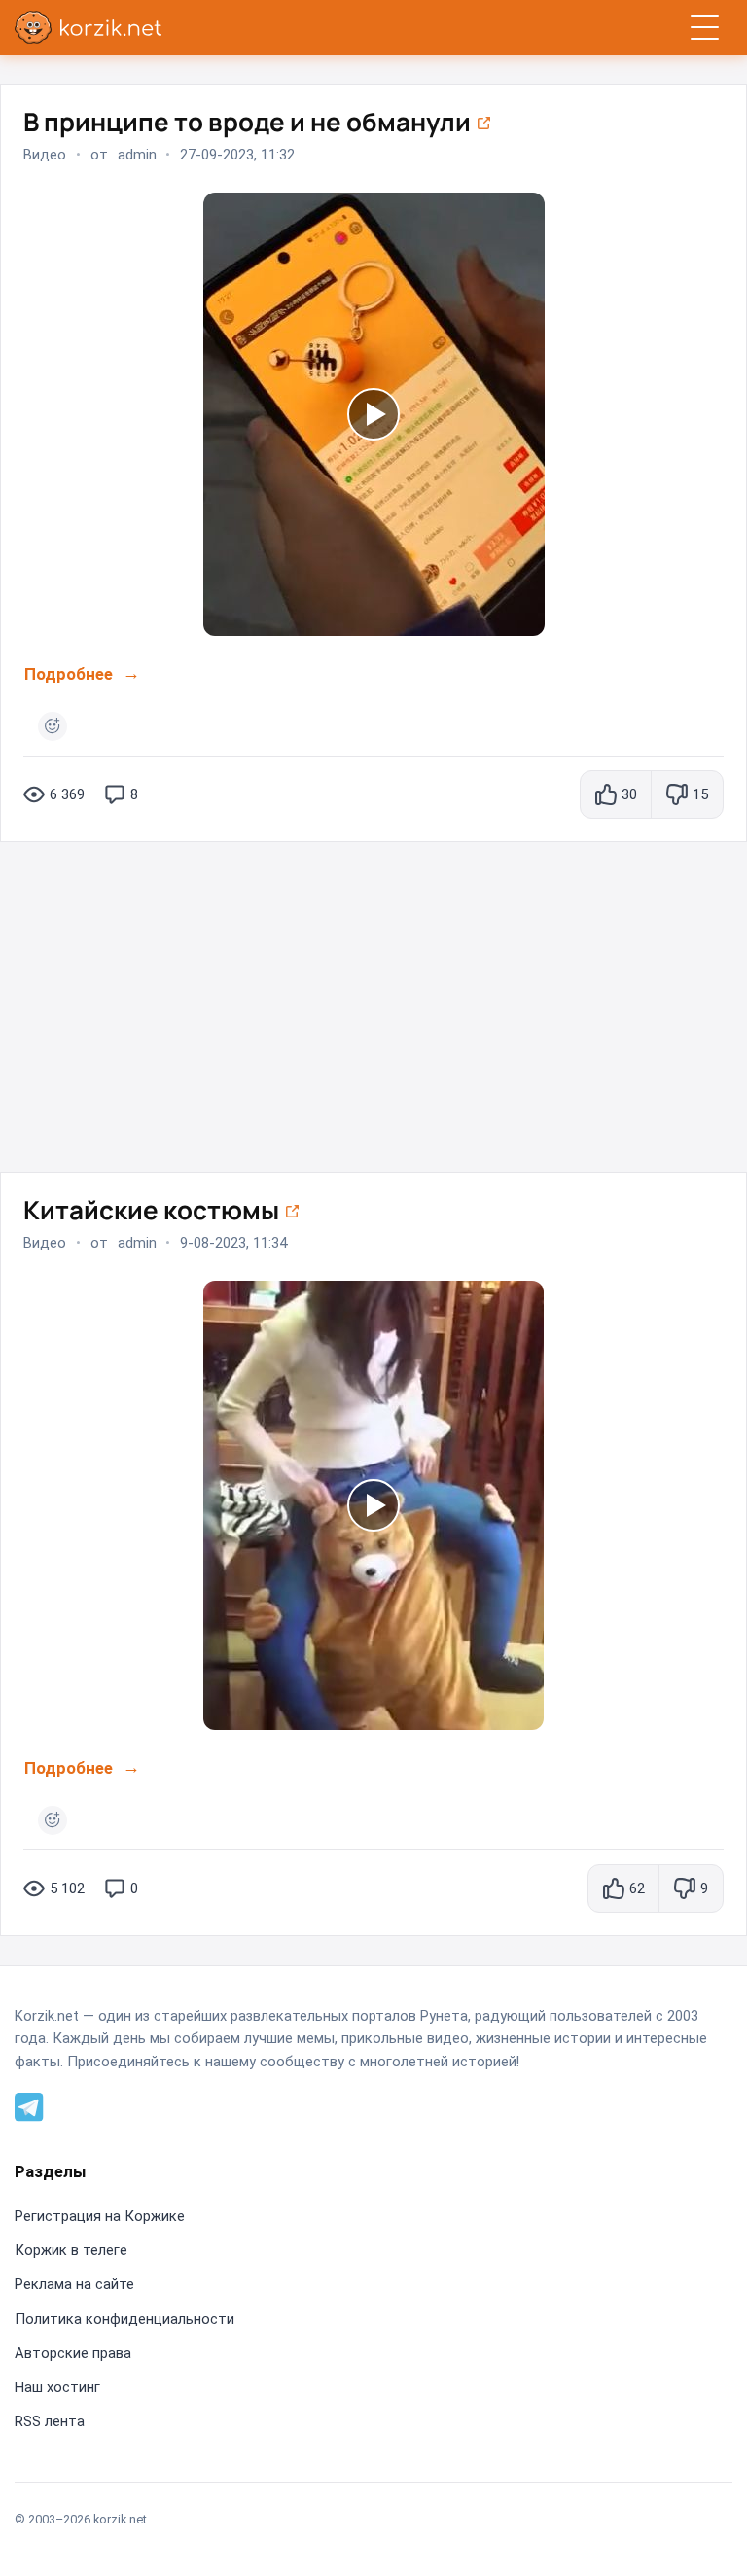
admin (137, 155)
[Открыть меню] (705, 28)
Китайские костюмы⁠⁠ (154, 1210)
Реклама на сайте (74, 2284)
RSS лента (50, 2421)
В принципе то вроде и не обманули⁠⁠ (249, 122)
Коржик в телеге (71, 2250)
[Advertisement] (373, 998)
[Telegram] (29, 2105)
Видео (45, 155)
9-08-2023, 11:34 (233, 1243)
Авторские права (73, 2353)
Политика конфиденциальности (124, 2319)
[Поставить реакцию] (53, 726)
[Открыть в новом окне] (483, 122)
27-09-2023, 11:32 (237, 155)
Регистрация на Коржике (100, 2216)
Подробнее (69, 674)
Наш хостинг (57, 2387)
